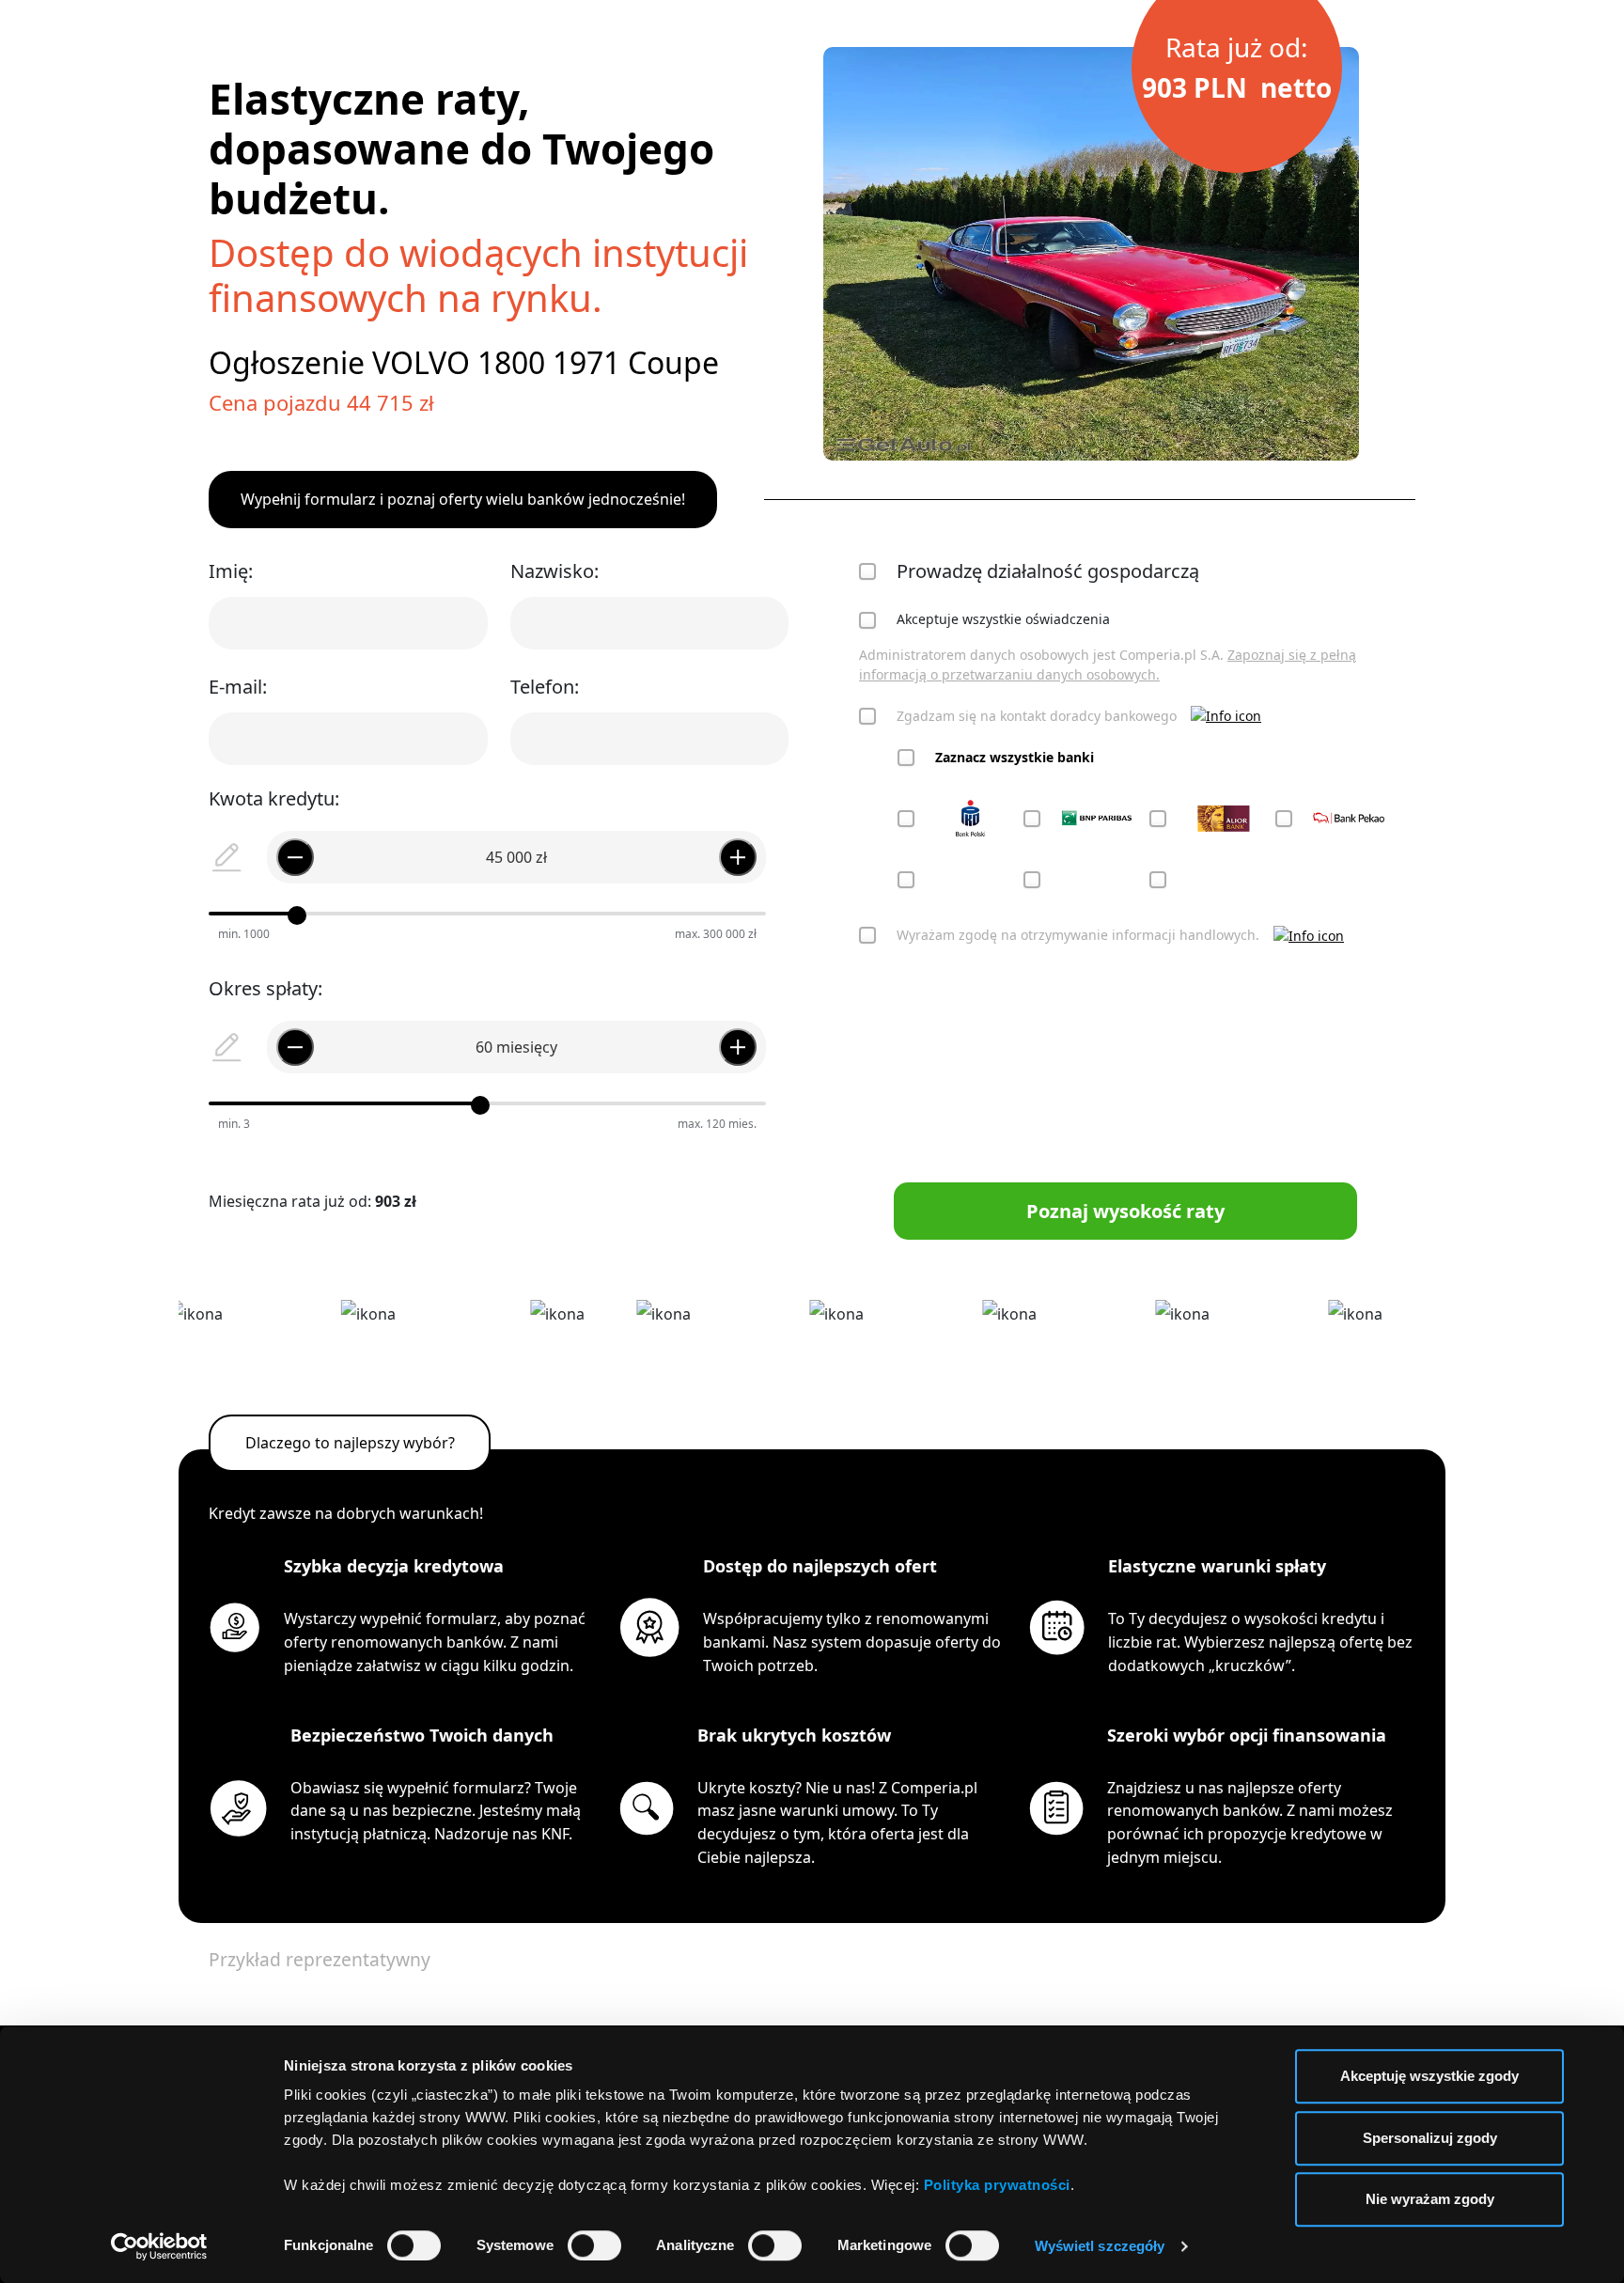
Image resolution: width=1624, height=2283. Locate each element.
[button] (1226, 716)
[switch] (594, 2245)
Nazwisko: (554, 571)
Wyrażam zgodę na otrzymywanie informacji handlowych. (1078, 935)
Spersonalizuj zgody (1430, 2138)
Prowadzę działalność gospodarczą (1048, 571)
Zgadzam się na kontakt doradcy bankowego (1037, 716)
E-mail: (238, 687)
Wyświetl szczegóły (1100, 2246)
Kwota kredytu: (274, 798)
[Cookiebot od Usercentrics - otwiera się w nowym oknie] (159, 2246)
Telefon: (545, 687)
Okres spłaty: (265, 988)
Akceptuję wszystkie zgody (1429, 2076)
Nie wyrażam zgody (1430, 2199)
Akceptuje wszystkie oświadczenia (1003, 619)
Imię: (231, 571)
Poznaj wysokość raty (1125, 1211)
